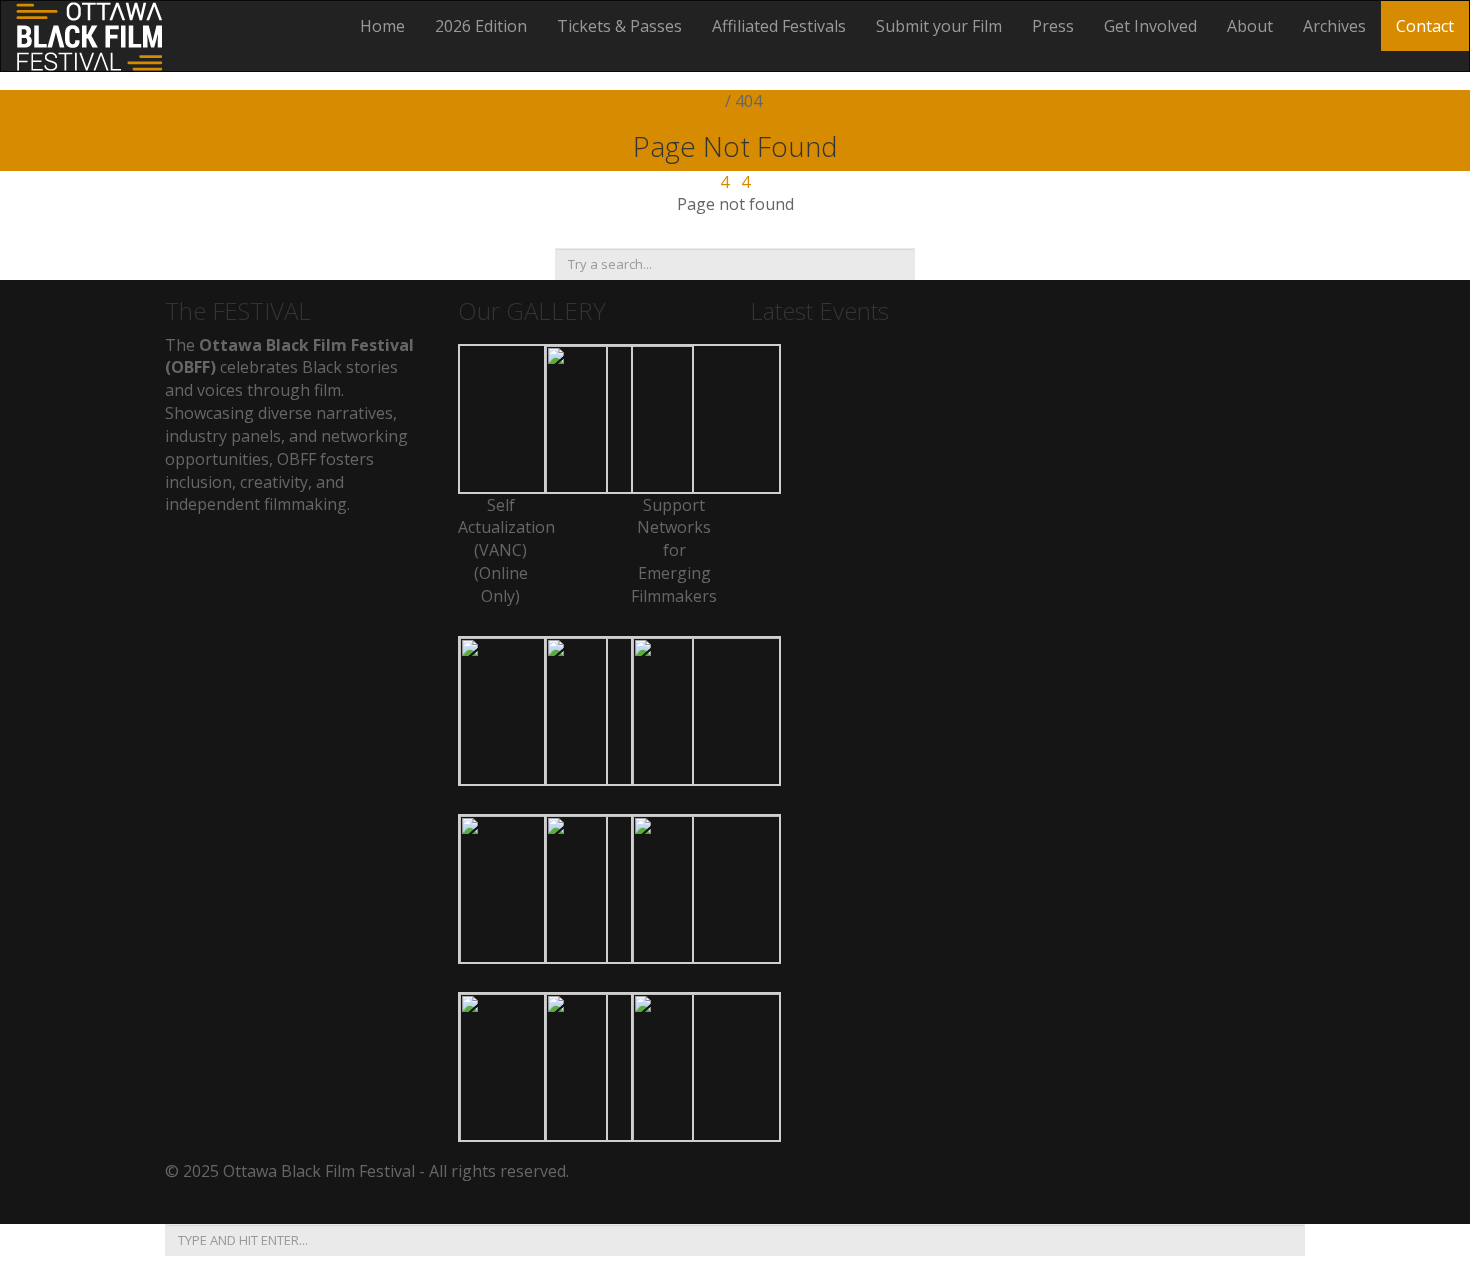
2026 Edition (481, 26)
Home (382, 26)
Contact (1425, 26)
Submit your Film (939, 26)
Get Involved (1150, 26)
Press (1053, 26)
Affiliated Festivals (779, 26)
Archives (1334, 26)
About (1250, 26)
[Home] (89, 34)
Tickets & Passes (619, 26)
